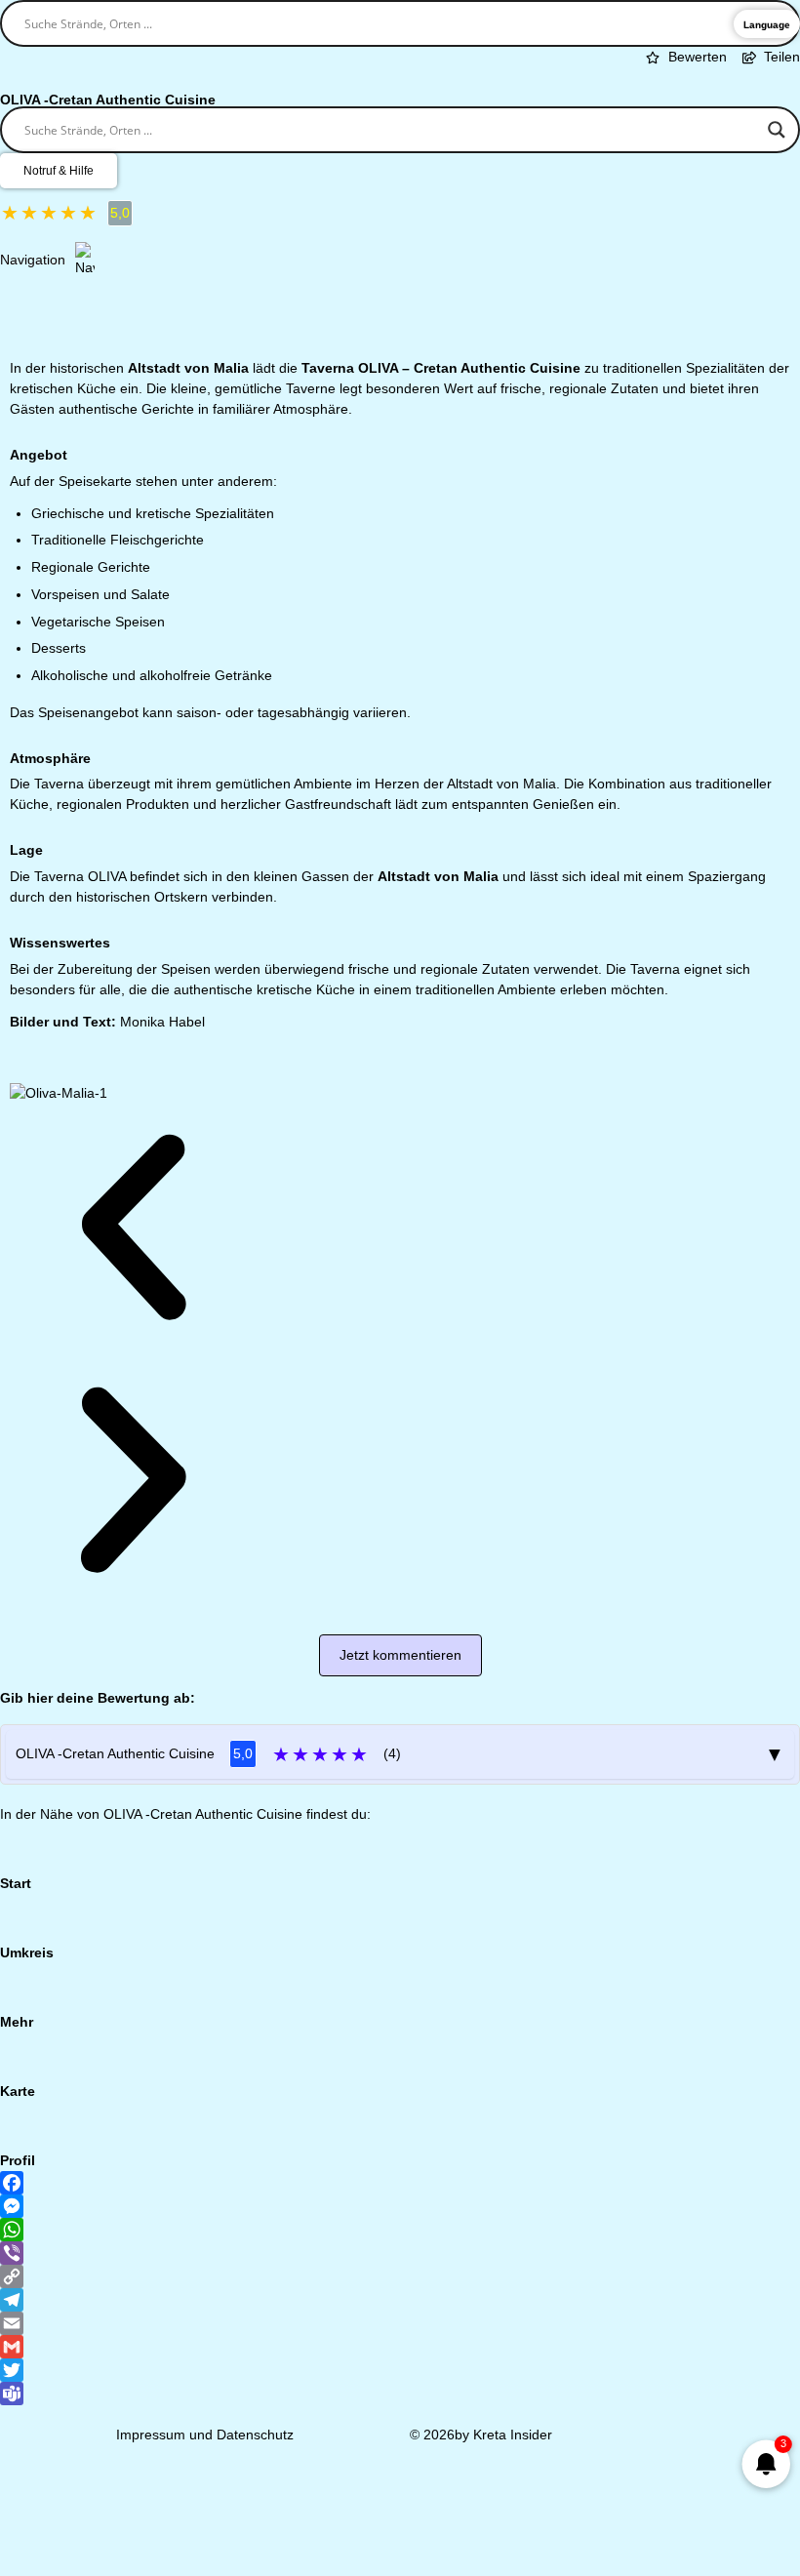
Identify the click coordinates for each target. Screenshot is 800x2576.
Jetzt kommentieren (400, 1655)
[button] (133, 1230)
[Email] (400, 2323)
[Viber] (400, 2253)
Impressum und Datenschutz (205, 2435)
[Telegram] (400, 2300)
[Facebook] (400, 2183)
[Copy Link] (400, 2276)
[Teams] (400, 2394)
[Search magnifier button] (777, 130)
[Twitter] (400, 2370)
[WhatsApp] (400, 2230)
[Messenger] (400, 2206)
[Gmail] (400, 2347)
